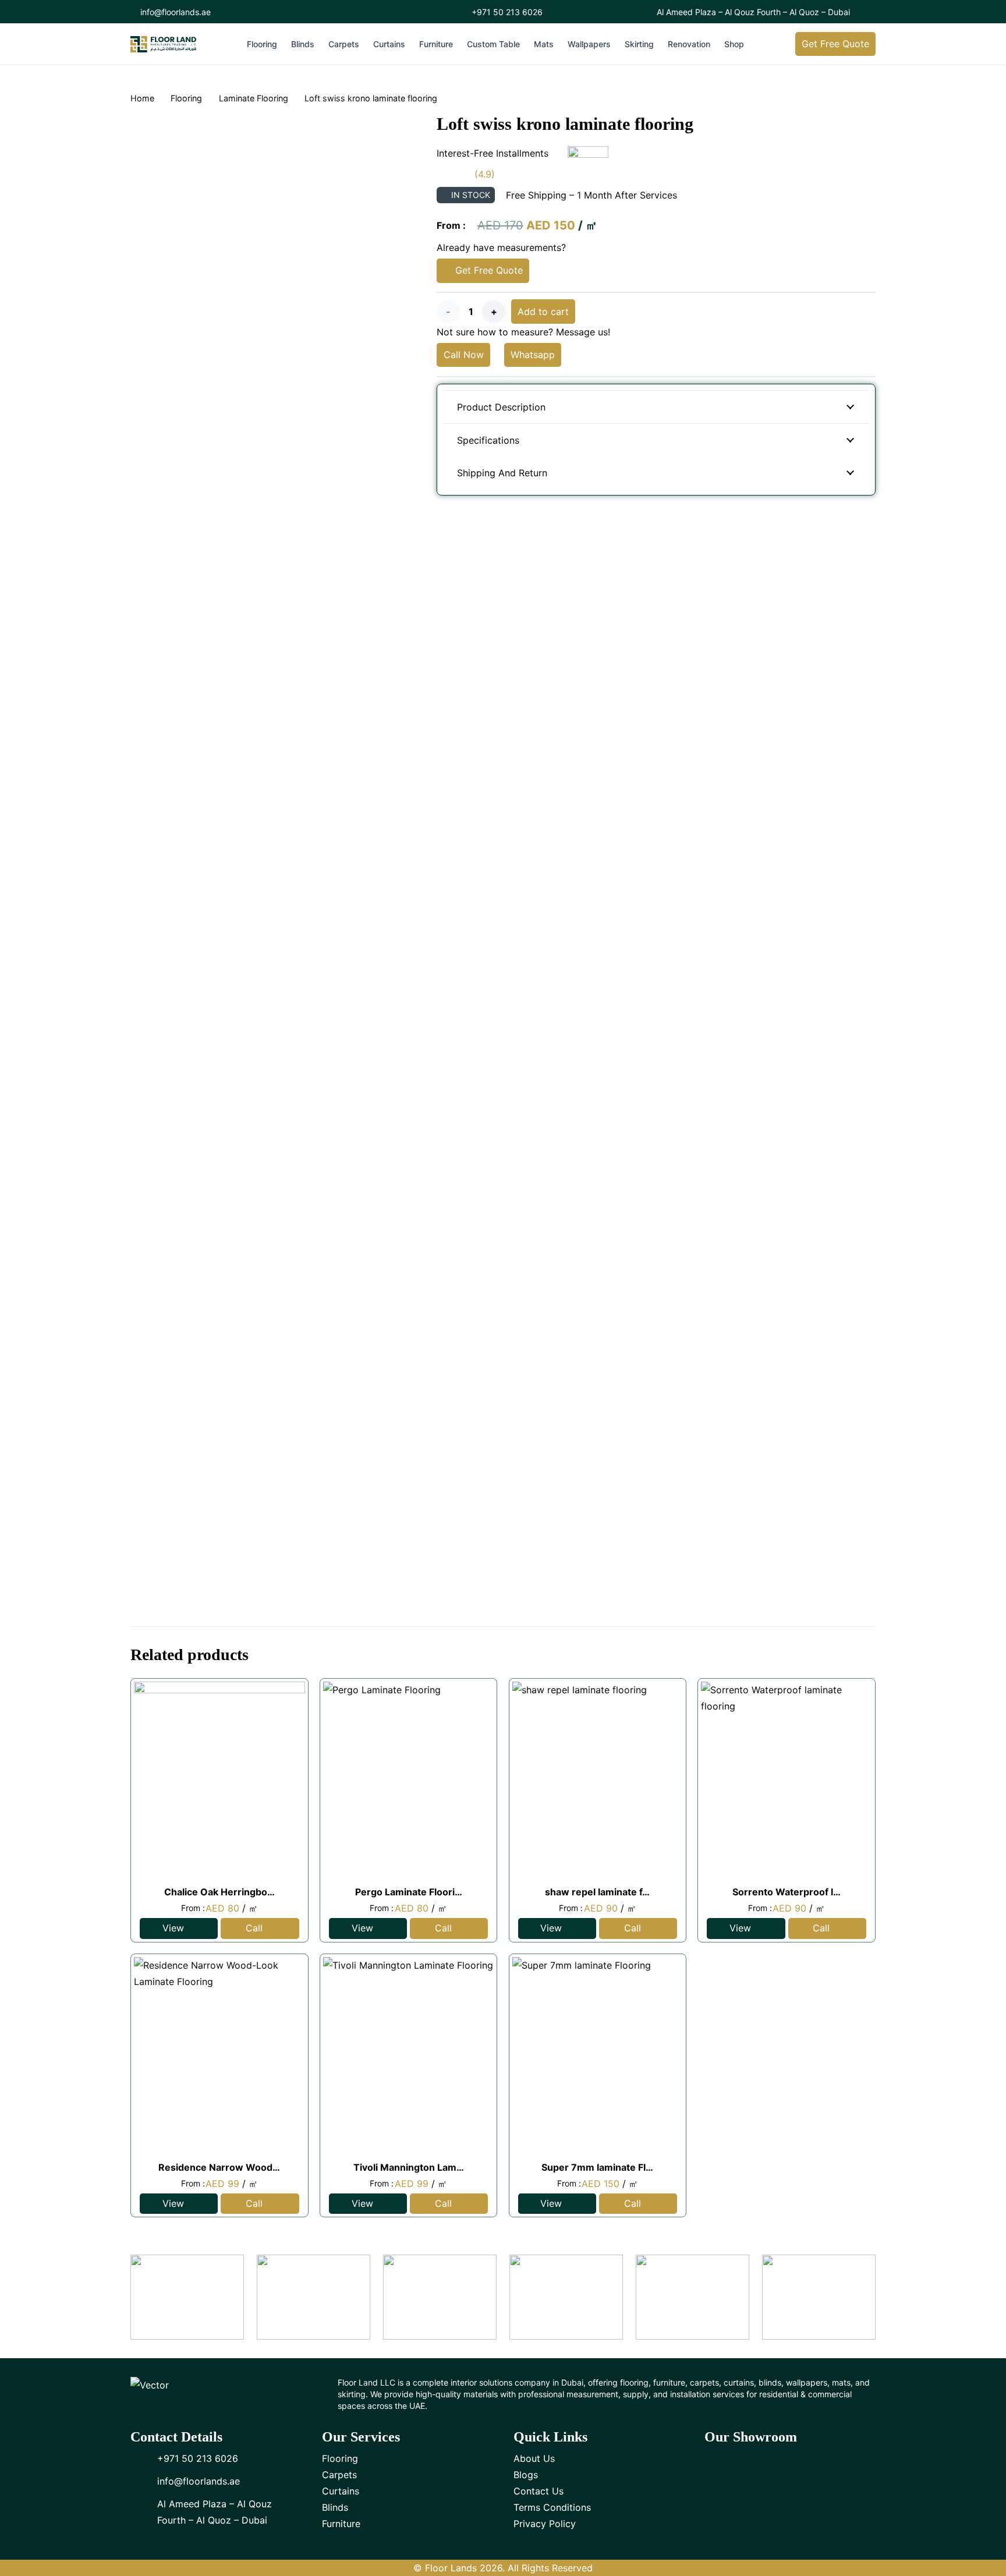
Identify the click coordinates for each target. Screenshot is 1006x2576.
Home (142, 98)
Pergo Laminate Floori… (409, 1892)
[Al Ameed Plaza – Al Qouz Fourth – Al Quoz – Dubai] (144, 2512)
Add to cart (543, 312)
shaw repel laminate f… (597, 1892)
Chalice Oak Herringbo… (219, 1892)
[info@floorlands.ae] (144, 2481)
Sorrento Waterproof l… (787, 1892)
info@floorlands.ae (199, 2481)
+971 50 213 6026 (198, 2458)
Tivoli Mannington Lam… (409, 2167)
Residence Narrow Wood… (219, 2167)
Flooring (186, 98)
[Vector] (163, 44)
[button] (283, 44)
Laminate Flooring (254, 98)
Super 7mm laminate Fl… (597, 2167)
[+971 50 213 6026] (144, 2458)
